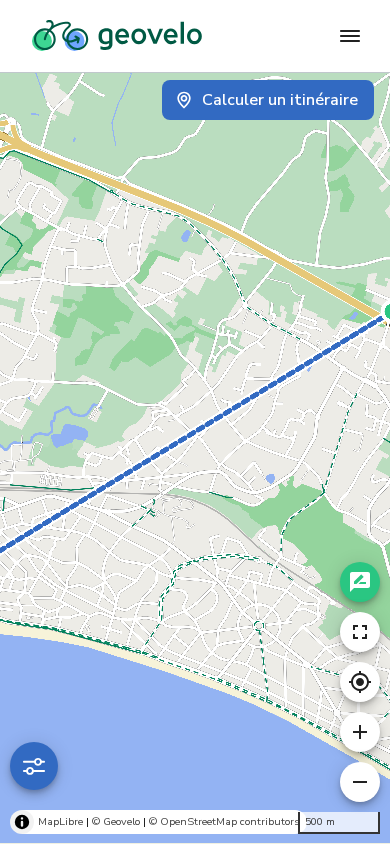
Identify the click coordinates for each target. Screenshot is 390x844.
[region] (195, 458)
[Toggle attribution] (22, 822)
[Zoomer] (360, 732)
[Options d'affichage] (34, 766)
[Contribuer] (360, 582)
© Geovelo (116, 821)
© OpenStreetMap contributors (224, 821)
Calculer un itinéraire (280, 100)
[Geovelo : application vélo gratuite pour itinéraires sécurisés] (117, 36)
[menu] (350, 36)
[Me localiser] (360, 682)
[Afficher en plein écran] (360, 632)
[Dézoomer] (360, 782)
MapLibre (60, 821)
